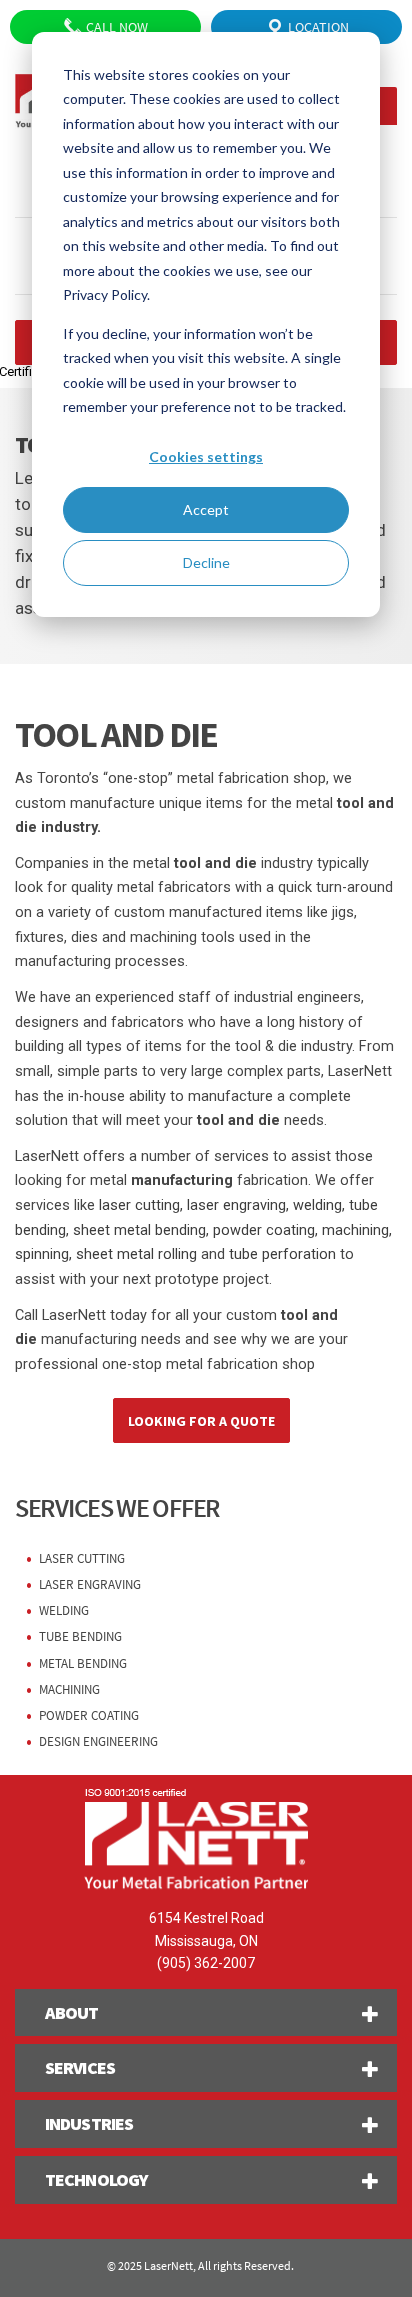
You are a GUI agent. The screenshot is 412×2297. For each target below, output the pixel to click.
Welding (64, 1610)
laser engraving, (236, 1205)
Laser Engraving (90, 1584)
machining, (357, 1230)
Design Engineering (98, 1741)
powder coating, (263, 1230)
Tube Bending (80, 1636)
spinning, (43, 1254)
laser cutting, (141, 1205)
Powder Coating (89, 1715)
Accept (206, 509)
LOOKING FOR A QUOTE (201, 1421)
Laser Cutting (82, 1558)
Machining (69, 1689)
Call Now (115, 27)
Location (317, 27)
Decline (206, 562)
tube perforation (282, 1254)
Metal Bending (83, 1663)
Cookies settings (206, 456)
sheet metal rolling (136, 1254)
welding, (319, 1205)
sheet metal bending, (141, 1230)
